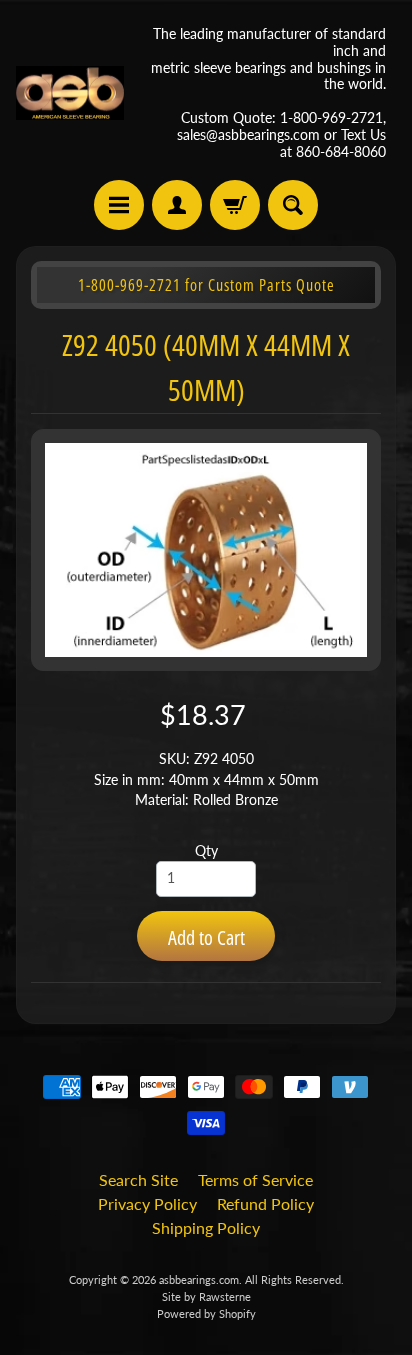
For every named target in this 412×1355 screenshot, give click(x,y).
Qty (206, 851)
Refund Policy (265, 1203)
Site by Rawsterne (206, 1296)
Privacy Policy (147, 1203)
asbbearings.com (199, 1279)
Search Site (138, 1179)
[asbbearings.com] (70, 93)
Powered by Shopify (206, 1313)
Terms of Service (255, 1179)
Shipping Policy (206, 1227)
